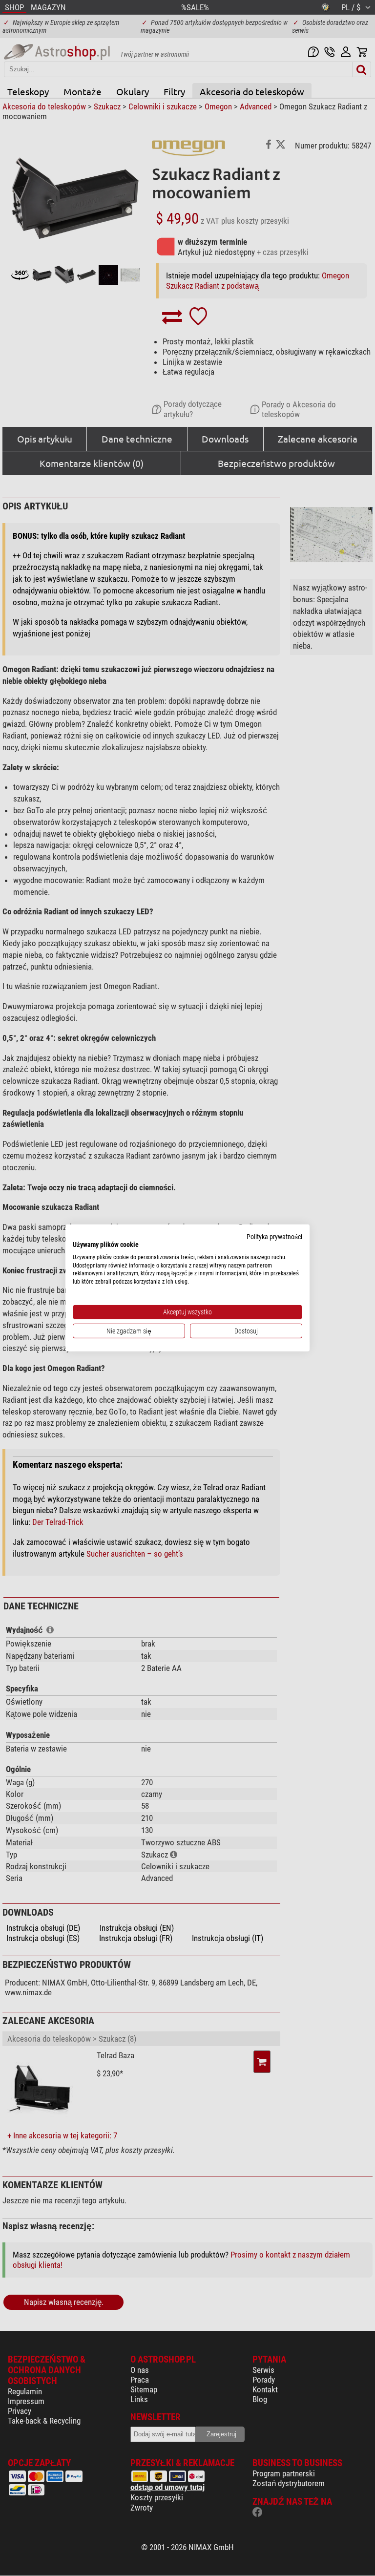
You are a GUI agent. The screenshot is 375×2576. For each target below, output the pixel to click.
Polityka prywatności (274, 1237)
